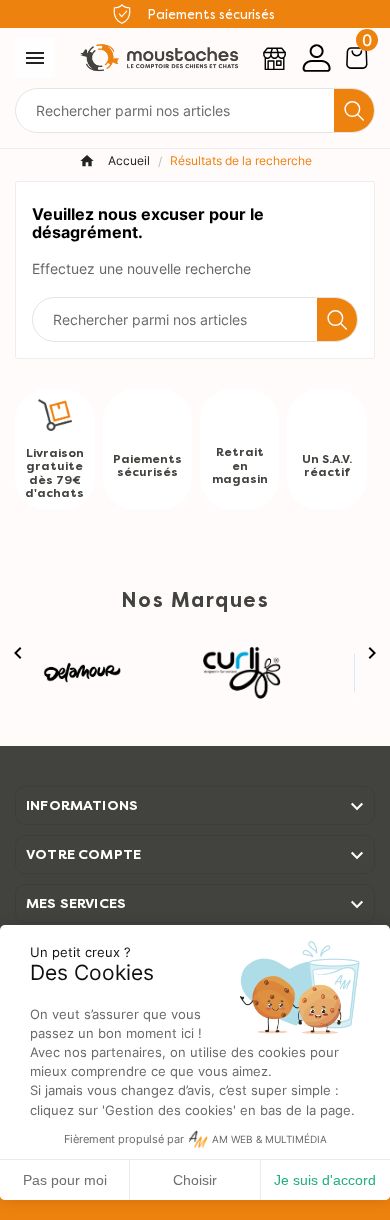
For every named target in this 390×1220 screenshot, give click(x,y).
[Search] (354, 111)
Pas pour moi (65, 1180)
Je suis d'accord (325, 1180)
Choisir (195, 1180)
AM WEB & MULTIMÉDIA (269, 1139)
